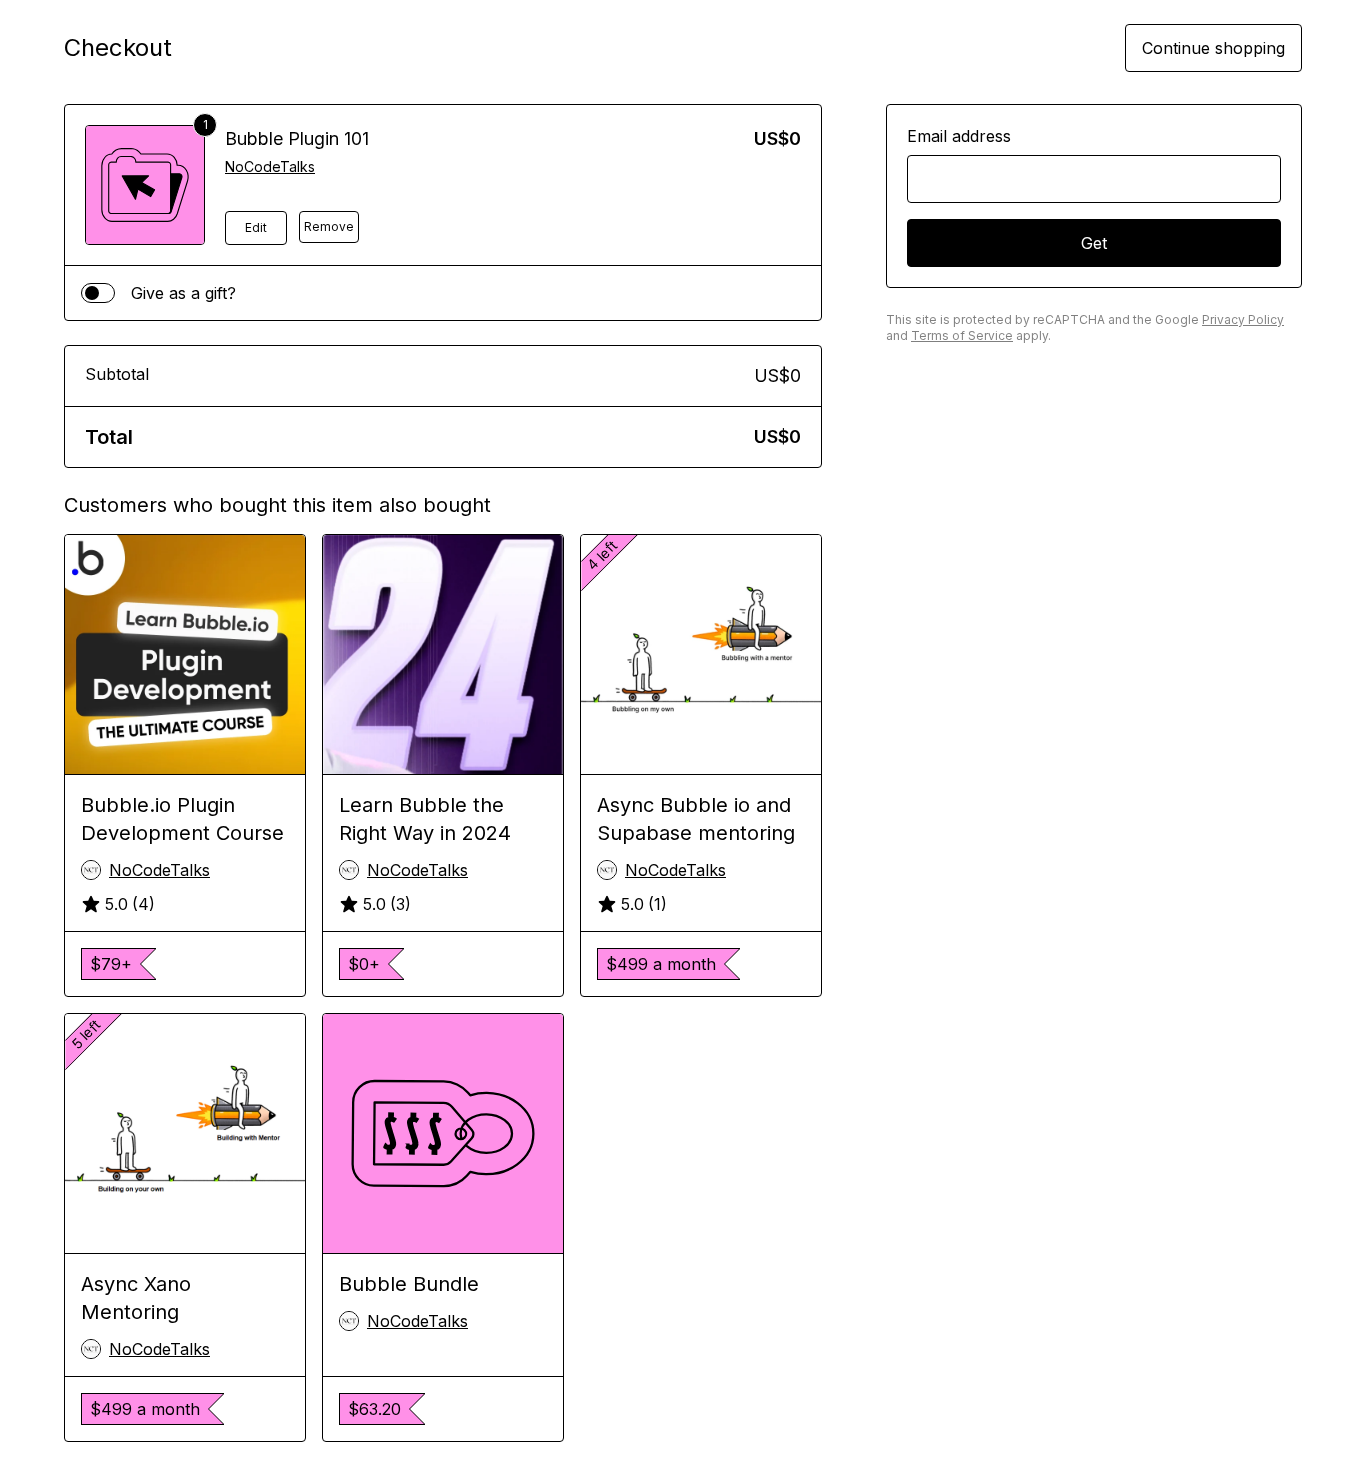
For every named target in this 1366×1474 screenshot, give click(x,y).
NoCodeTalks (270, 166)
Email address (959, 136)
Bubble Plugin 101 (297, 138)
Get (1094, 243)
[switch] (98, 293)
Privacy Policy (1243, 319)
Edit (256, 227)
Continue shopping (1213, 48)
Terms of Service (962, 335)
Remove (329, 226)
